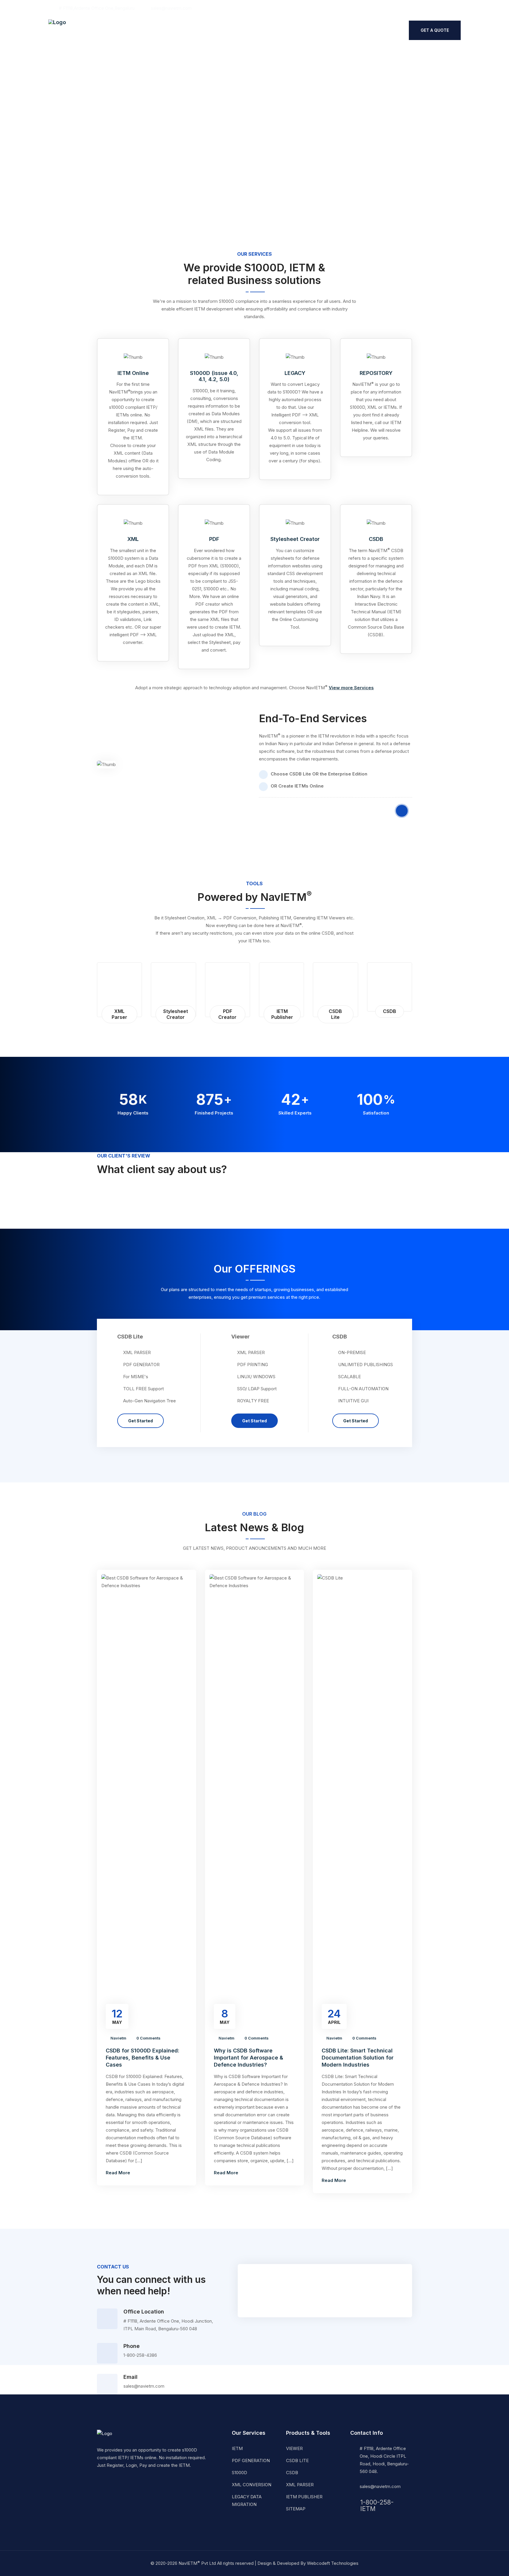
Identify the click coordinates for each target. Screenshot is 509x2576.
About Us (112, 31)
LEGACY (295, 373)
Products (179, 31)
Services (143, 31)
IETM (237, 2448)
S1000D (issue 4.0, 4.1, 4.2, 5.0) (214, 376)
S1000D (239, 2473)
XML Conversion (252, 2485)
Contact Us (240, 31)
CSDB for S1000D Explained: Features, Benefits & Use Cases (143, 2058)
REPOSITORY (376, 373)
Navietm (118, 2038)
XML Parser (300, 2485)
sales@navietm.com (380, 2486)
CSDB (376, 539)
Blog (210, 31)
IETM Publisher (304, 2497)
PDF (214, 539)
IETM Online (133, 373)
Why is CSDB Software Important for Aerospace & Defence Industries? (248, 2058)
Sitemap (296, 2509)
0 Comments (148, 2038)
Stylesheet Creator (295, 539)
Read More (119, 2173)
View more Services (351, 688)
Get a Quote (435, 30)
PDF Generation (251, 2460)
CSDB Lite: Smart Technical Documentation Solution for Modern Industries (358, 2058)
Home (86, 31)
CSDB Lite (297, 2460)
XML (133, 539)
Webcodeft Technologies (333, 2563)
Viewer (294, 2448)
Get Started (141, 1421)
